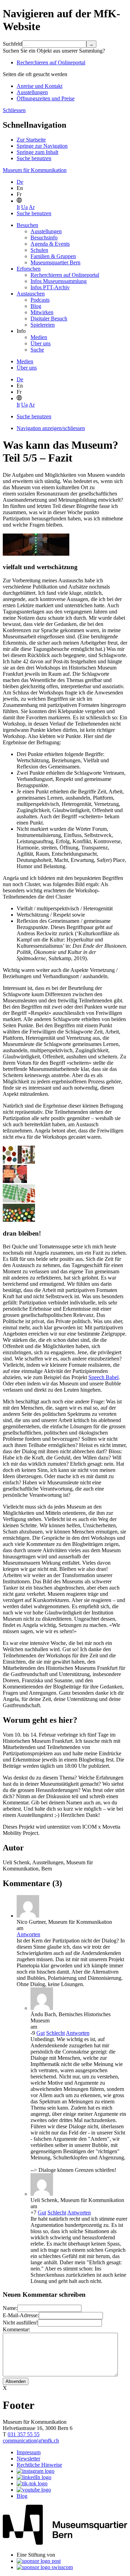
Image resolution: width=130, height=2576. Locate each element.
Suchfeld (12, 44)
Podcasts (40, 300)
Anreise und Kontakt (40, 86)
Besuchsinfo (44, 238)
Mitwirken (42, 312)
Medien (39, 337)
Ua (24, 207)
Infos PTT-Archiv (50, 287)
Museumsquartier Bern (55, 262)
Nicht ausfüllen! (20, 2323)
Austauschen (31, 294)
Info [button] (21, 331)
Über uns (41, 343)
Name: (10, 2308)
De (20, 182)
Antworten (28, 1934)
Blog (36, 306)
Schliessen (14, 110)
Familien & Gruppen (53, 256)
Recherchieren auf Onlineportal (51, 62)
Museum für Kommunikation (35, 170)
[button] (19, 201)
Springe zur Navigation (42, 146)
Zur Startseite (31, 140)
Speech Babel (103, 1377)
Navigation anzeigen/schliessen (51, 428)
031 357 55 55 (24, 2434)
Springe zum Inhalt (37, 152)
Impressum (29, 2452)
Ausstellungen (32, 92)
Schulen (39, 250)
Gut (41, 2033)
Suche (37, 350)
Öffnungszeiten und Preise (46, 98)
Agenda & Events (50, 244)
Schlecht (55, 2033)
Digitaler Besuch (49, 318)
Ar (32, 207)
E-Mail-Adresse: (21, 2315)
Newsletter (28, 2459)
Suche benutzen (34, 158)
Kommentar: (16, 2329)
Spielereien (43, 325)
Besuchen (27, 225)
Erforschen (29, 269)
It (18, 207)
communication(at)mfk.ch (31, 2441)
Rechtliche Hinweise (39, 2465)
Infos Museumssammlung (59, 281)
